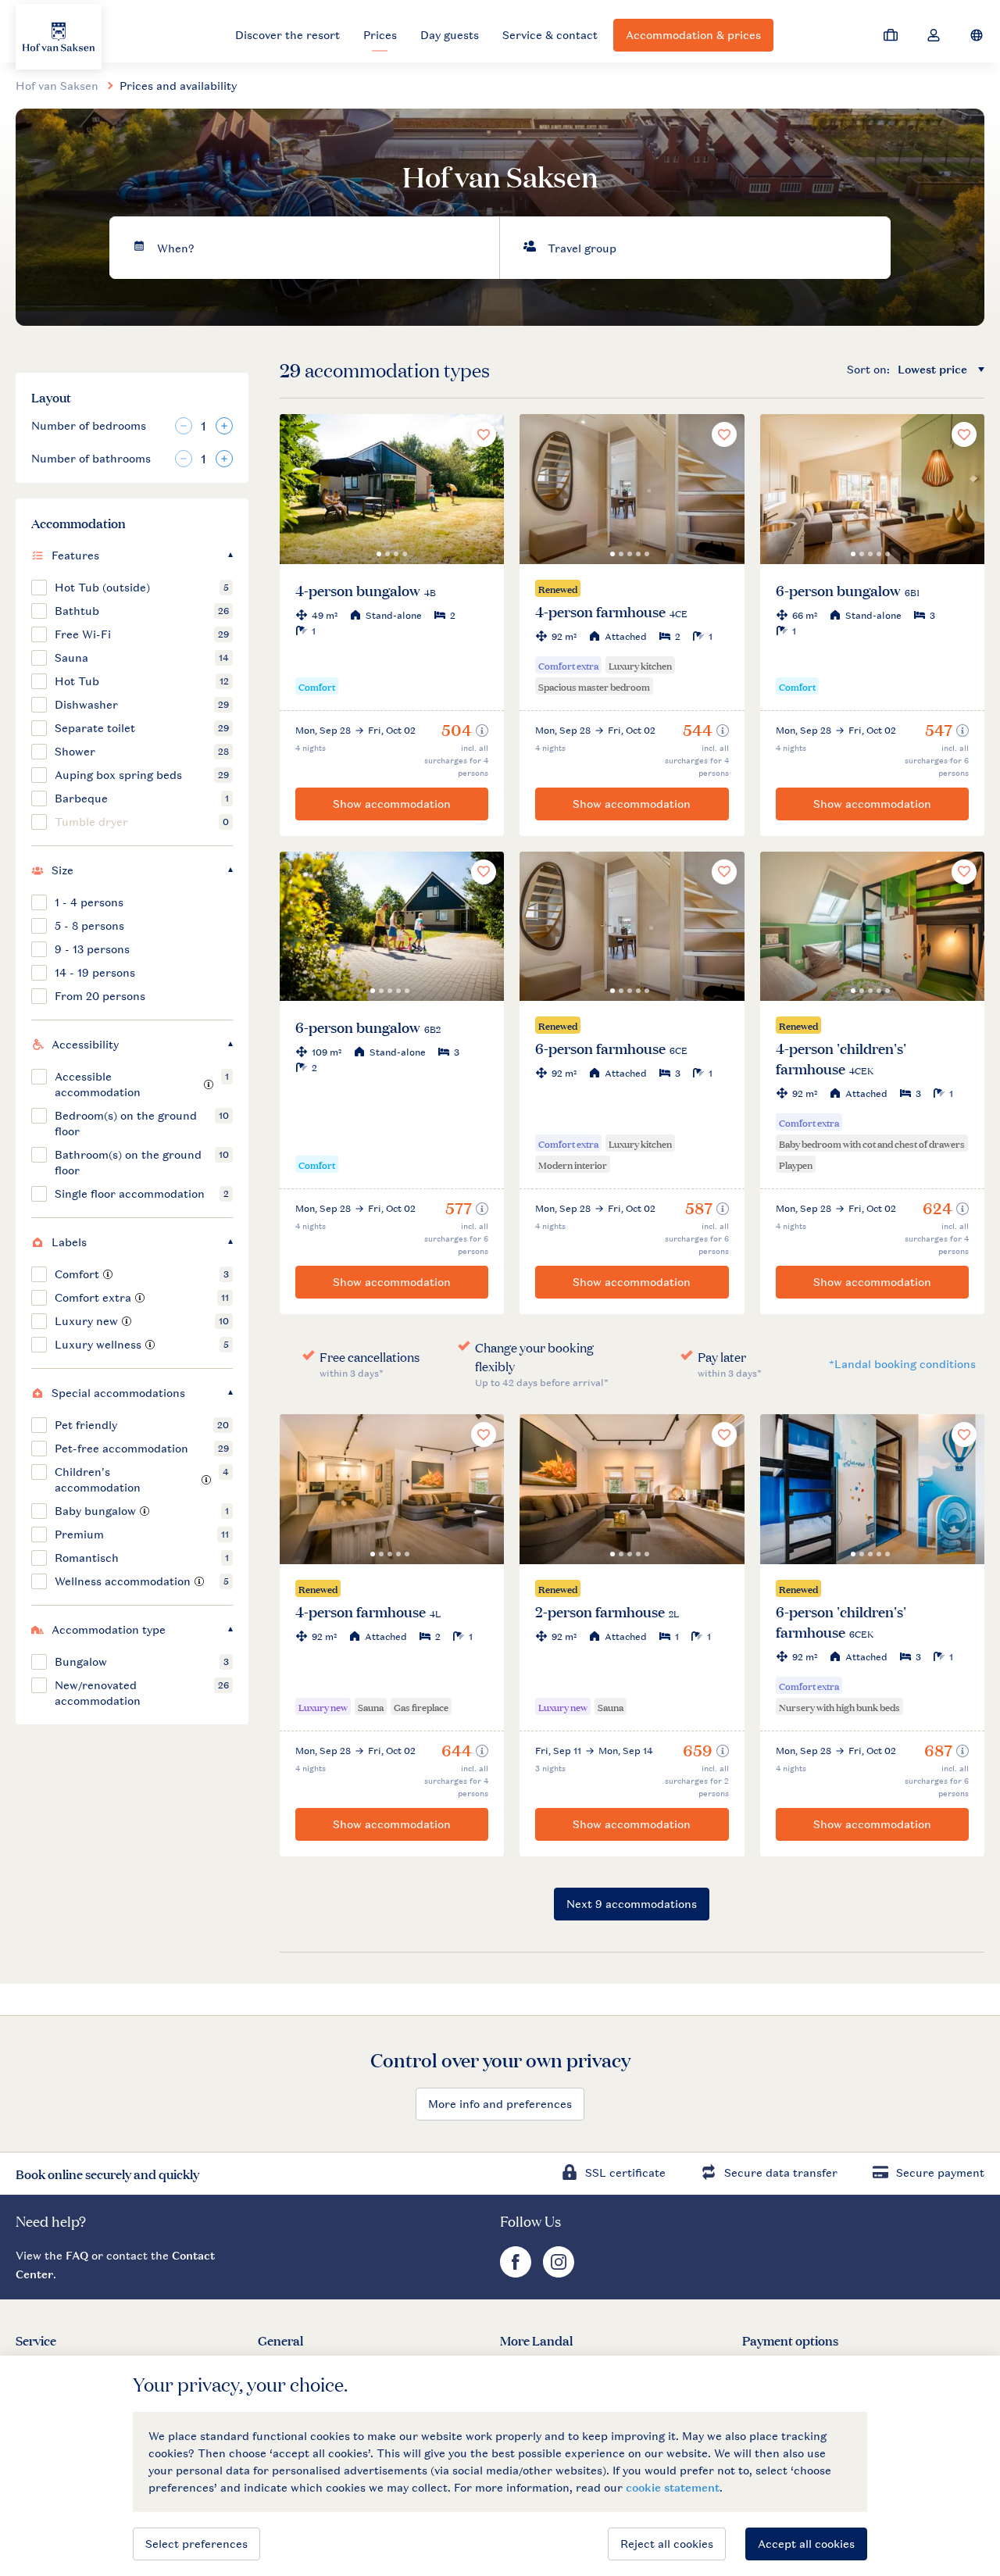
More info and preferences (500, 2104)
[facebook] (518, 2273)
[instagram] (559, 2273)
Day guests (450, 35)
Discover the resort (287, 35)
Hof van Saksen (57, 86)
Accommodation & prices (693, 35)
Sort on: (868, 369)
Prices (380, 35)
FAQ (77, 2255)
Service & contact (550, 35)
